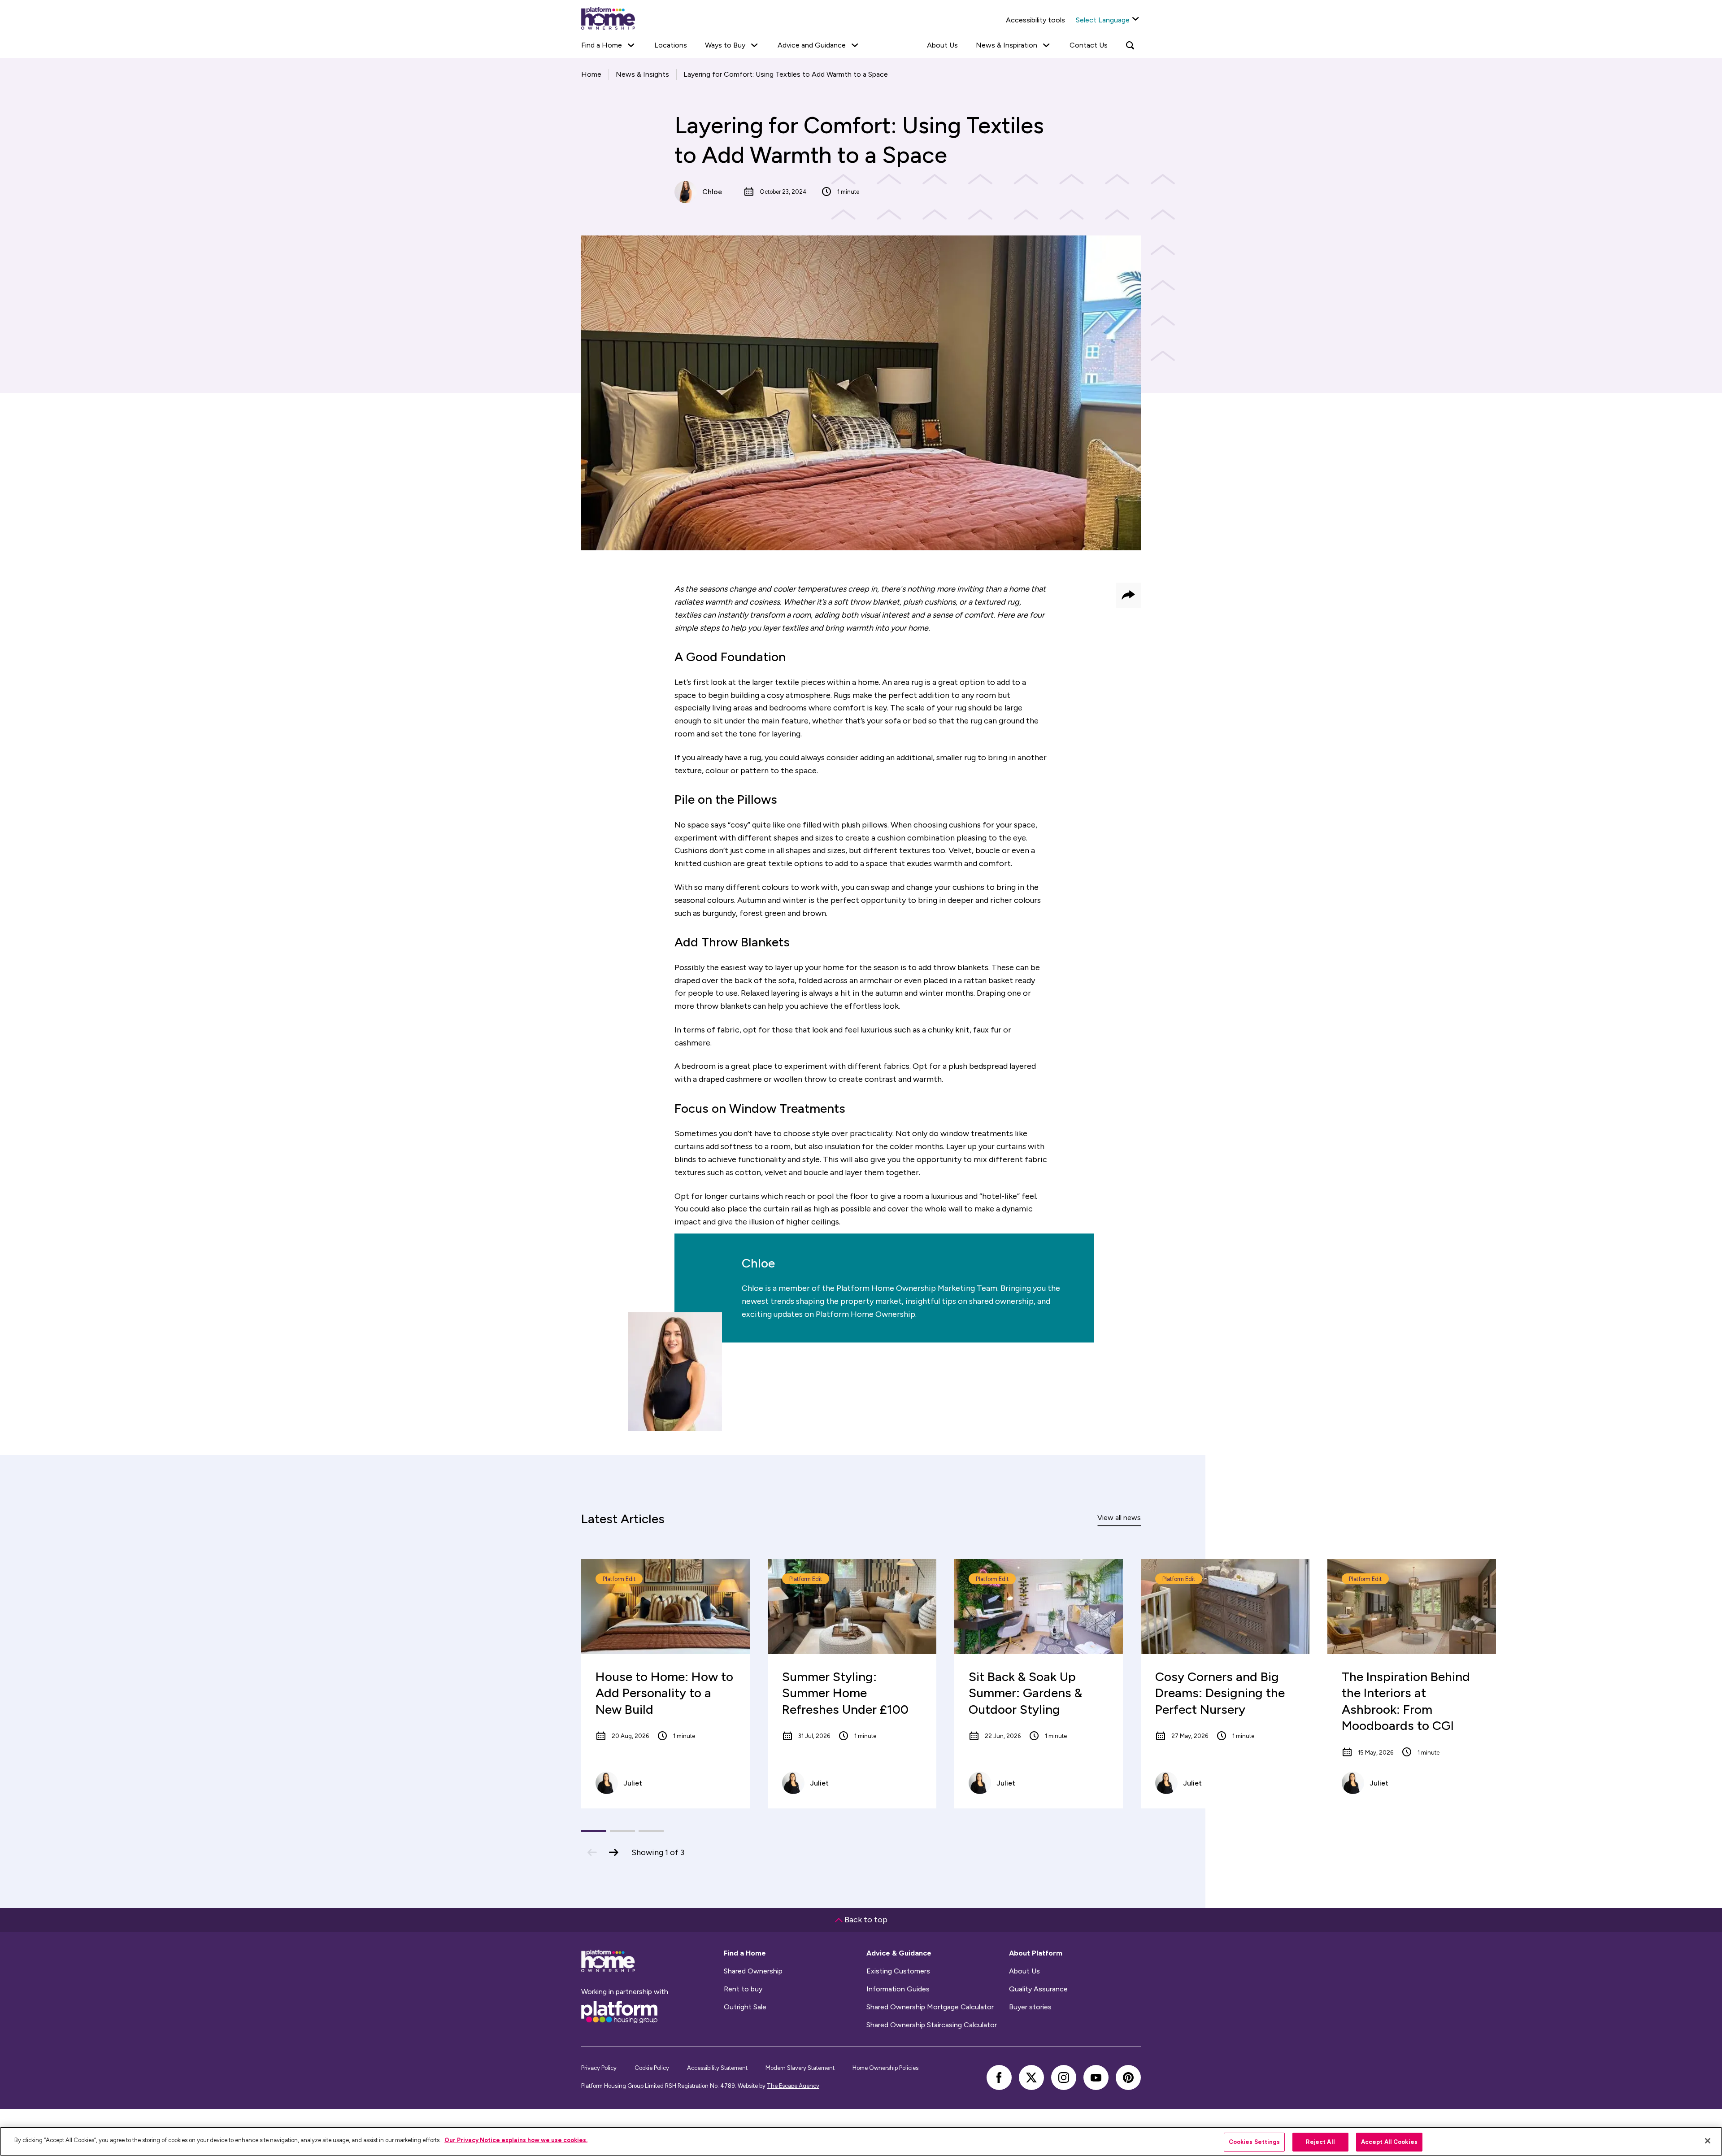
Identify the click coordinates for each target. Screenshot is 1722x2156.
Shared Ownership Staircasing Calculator (932, 2025)
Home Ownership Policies (885, 2068)
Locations (671, 45)
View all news (1119, 1518)
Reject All (1320, 2142)
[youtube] (1096, 2078)
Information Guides (898, 1989)
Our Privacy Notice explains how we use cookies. (516, 2140)
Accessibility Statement (717, 2068)
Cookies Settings (1254, 2142)
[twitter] (1031, 2078)
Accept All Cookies (1389, 2142)
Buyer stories (1030, 2007)
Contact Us (1089, 45)
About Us (942, 45)
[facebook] (999, 2078)
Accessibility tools (1035, 20)
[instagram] (1064, 2078)
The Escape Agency (793, 2086)
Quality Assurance (1038, 1989)
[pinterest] (1128, 2078)
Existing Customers (898, 1971)
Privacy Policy (599, 2068)
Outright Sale (745, 2007)
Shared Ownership (753, 1971)
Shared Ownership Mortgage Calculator (930, 2007)
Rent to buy (743, 1989)
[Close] (1708, 2141)
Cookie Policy (652, 2068)
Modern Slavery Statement (800, 2068)
